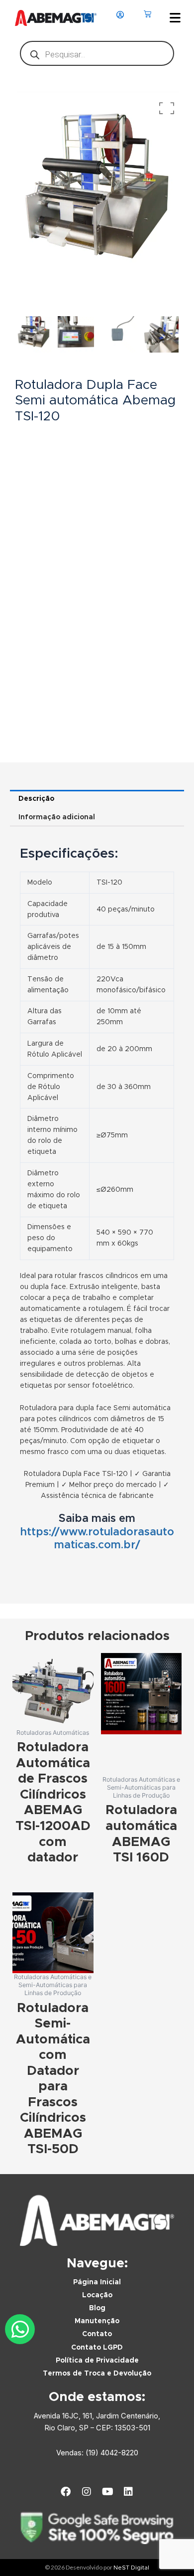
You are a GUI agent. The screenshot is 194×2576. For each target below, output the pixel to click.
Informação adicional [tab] (57, 817)
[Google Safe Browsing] (97, 2528)
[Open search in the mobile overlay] (97, 53)
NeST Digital (131, 2568)
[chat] (20, 2329)
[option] (97, 199)
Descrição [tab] (36, 799)
